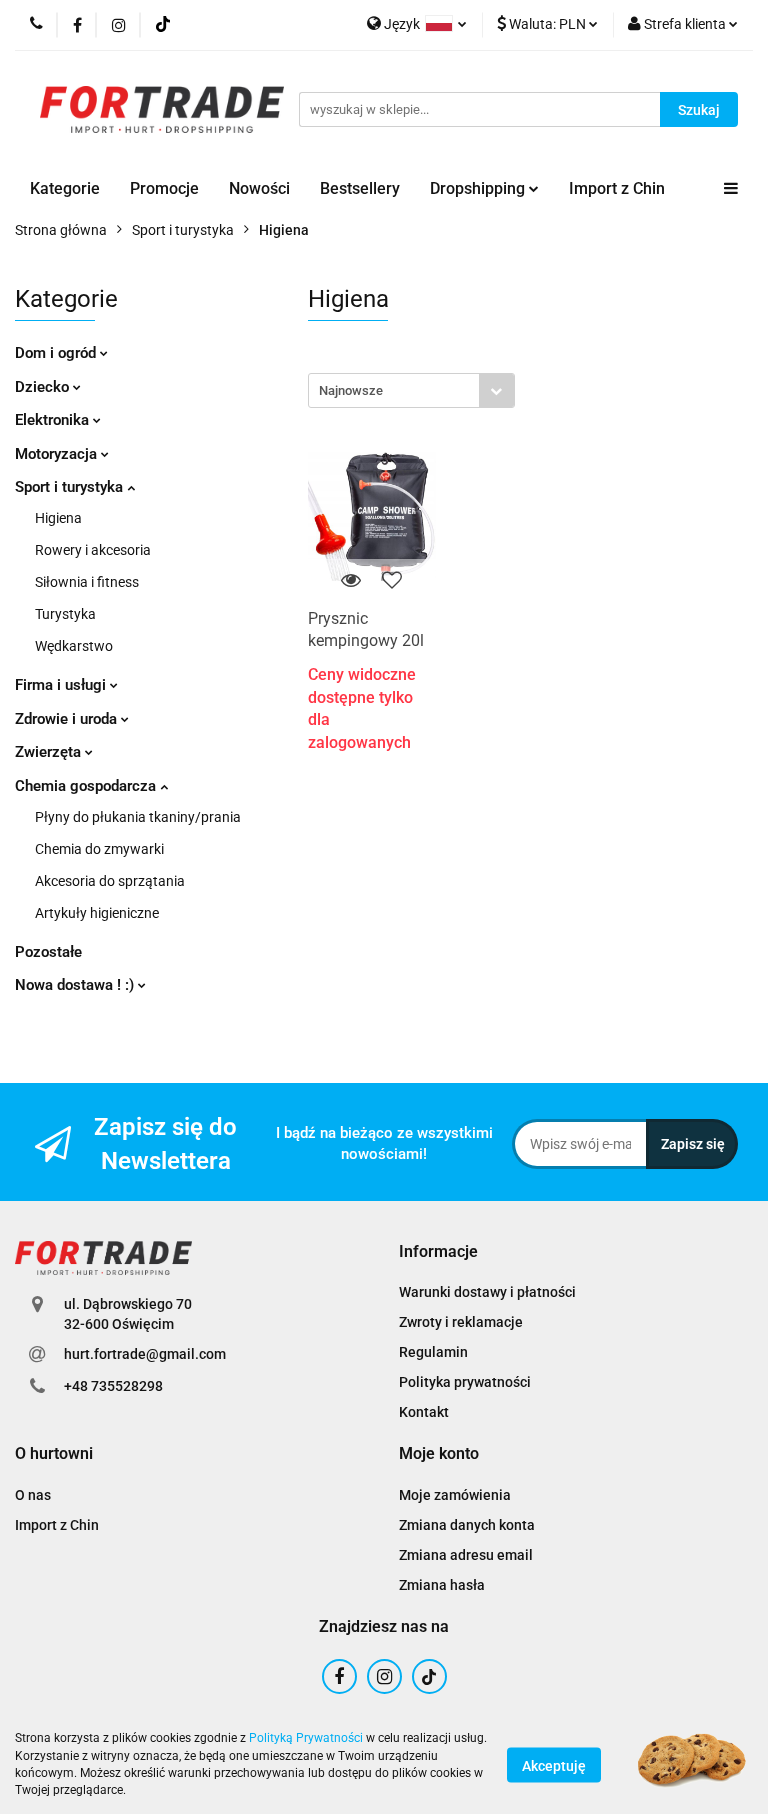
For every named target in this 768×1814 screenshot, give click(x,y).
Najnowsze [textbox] (351, 390)
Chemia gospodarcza (87, 786)
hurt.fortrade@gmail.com (145, 1354)
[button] (438, 1252)
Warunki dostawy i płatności (487, 1292)
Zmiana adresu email (466, 1555)
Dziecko (44, 387)
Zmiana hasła (442, 1585)
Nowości (259, 188)
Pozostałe (48, 952)
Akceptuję (554, 1765)
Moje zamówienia (455, 1495)
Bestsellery (360, 188)
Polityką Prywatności (306, 1738)
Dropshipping (479, 188)
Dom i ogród (57, 353)
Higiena (58, 518)
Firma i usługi (62, 685)
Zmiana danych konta (467, 1525)
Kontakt (424, 1412)
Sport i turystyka (71, 487)
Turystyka (65, 614)
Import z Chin (617, 188)
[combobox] (411, 390)
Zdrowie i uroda (68, 719)
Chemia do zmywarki (99, 849)
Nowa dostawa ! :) (76, 985)
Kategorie (65, 188)
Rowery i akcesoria (93, 550)
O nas (33, 1495)
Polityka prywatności (465, 1382)
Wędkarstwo (74, 646)
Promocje (164, 188)
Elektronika (54, 420)
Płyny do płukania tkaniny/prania (138, 817)
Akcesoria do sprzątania (110, 881)
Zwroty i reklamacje (461, 1322)
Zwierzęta (50, 752)
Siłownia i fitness (87, 582)
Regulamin (433, 1352)
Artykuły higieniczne (97, 913)
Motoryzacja (58, 454)
